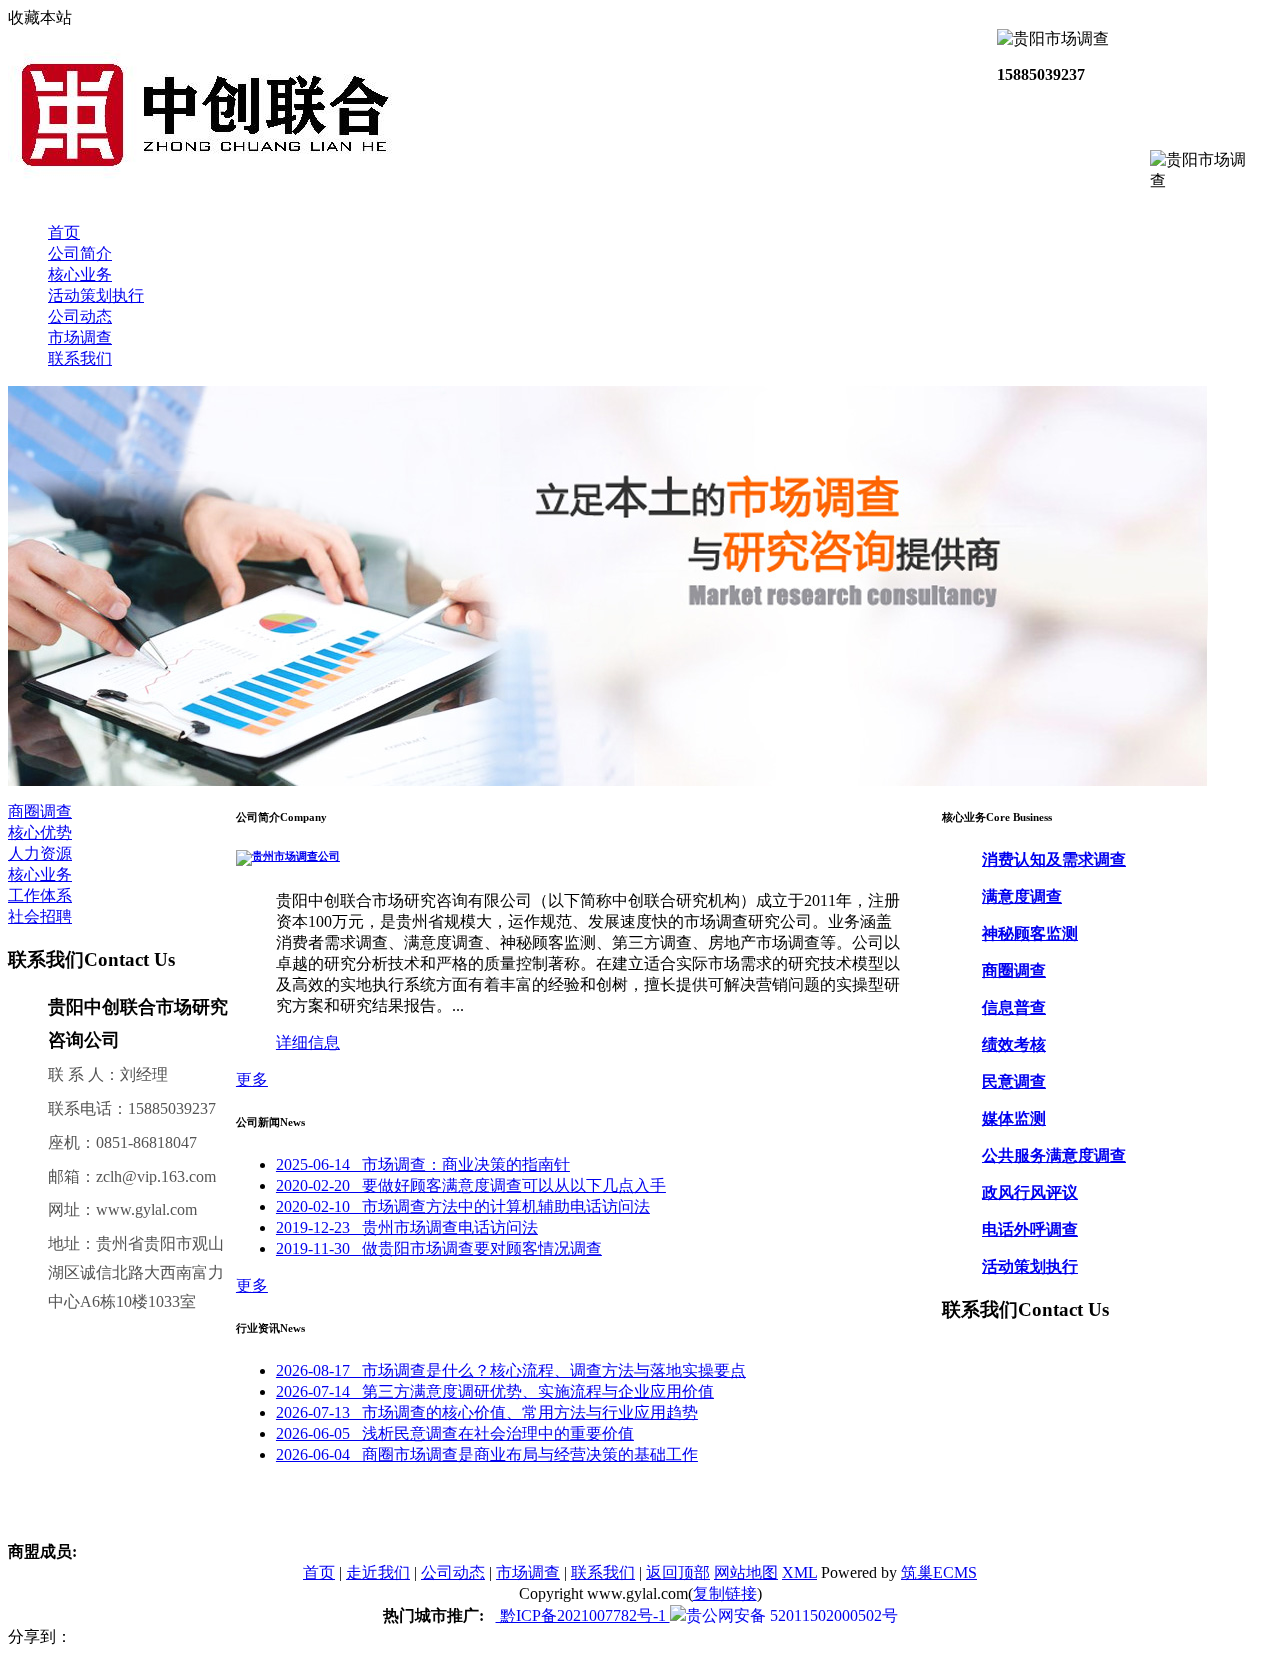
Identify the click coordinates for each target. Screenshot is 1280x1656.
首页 (64, 232)
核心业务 (80, 274)
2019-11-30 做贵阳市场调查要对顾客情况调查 (439, 1248)
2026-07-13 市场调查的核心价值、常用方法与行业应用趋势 (487, 1412)
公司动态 (80, 316)
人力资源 (40, 853)
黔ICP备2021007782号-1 (583, 1615)
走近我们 (378, 1572)
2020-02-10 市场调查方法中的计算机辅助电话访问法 (463, 1206)
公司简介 (80, 253)
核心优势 (40, 832)
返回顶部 (678, 1572)
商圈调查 (40, 811)
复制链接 (725, 1593)
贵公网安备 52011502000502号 (792, 1615)
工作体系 (40, 895)
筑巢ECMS (939, 1572)
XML (799, 1572)
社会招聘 (40, 916)
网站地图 (746, 1572)
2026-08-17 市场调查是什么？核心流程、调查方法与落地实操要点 (511, 1370)
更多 (252, 1079)
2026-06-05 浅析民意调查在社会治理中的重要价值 (455, 1433)
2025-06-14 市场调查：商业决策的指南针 (423, 1164)
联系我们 (80, 358)
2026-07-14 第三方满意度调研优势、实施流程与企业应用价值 (495, 1391)
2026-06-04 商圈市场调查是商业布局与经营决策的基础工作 (487, 1454)
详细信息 (308, 1042)
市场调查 (80, 337)
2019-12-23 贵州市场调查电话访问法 (407, 1227)
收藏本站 (40, 17)
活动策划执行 (96, 295)
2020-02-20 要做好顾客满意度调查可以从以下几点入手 (471, 1185)
